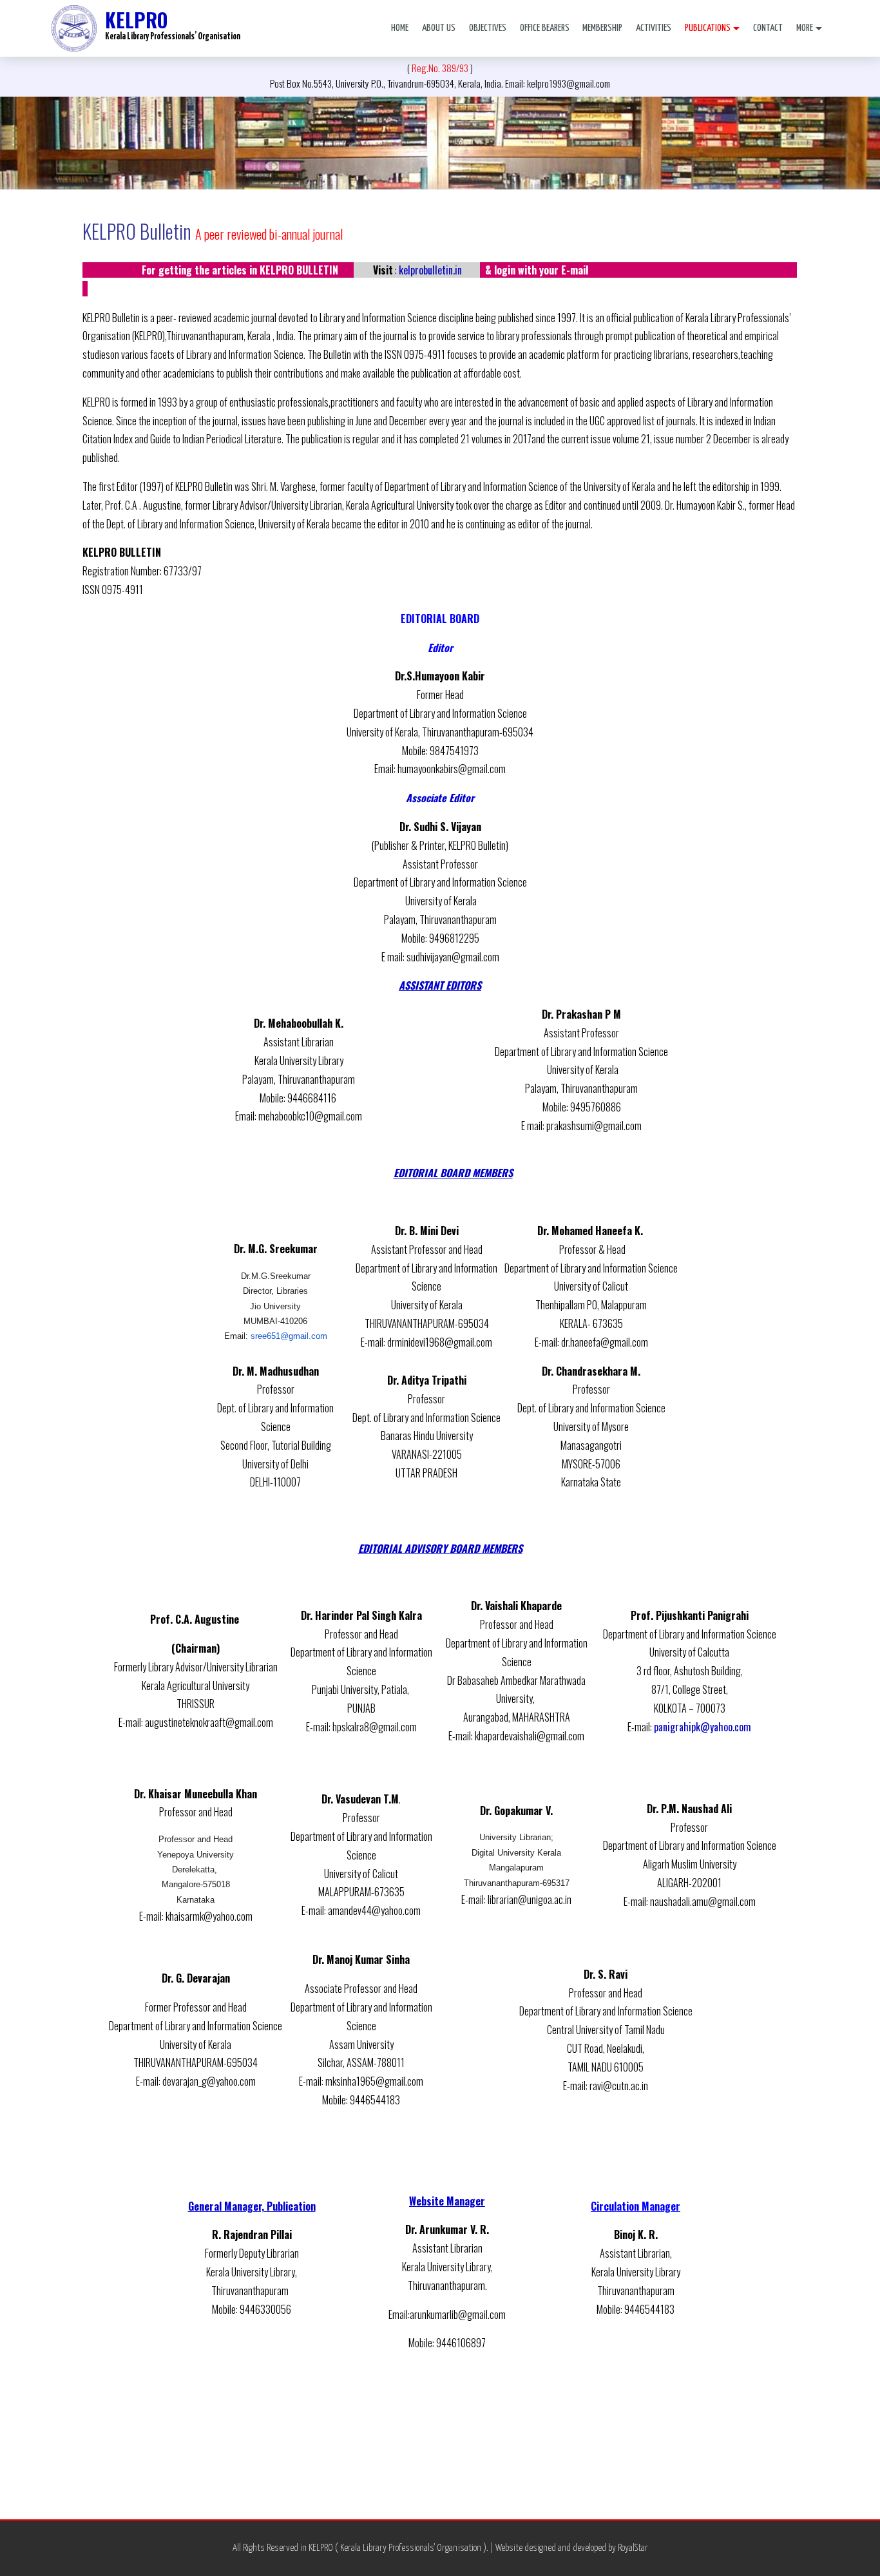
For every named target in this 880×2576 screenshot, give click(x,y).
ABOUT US (439, 28)
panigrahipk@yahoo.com (703, 1727)
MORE (805, 28)
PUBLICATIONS (708, 28)
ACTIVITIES (654, 28)
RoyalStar (633, 2548)
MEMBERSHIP (602, 28)
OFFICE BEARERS (545, 28)
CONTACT (768, 28)
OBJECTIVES (488, 28)
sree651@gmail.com (289, 1336)
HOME (400, 28)
